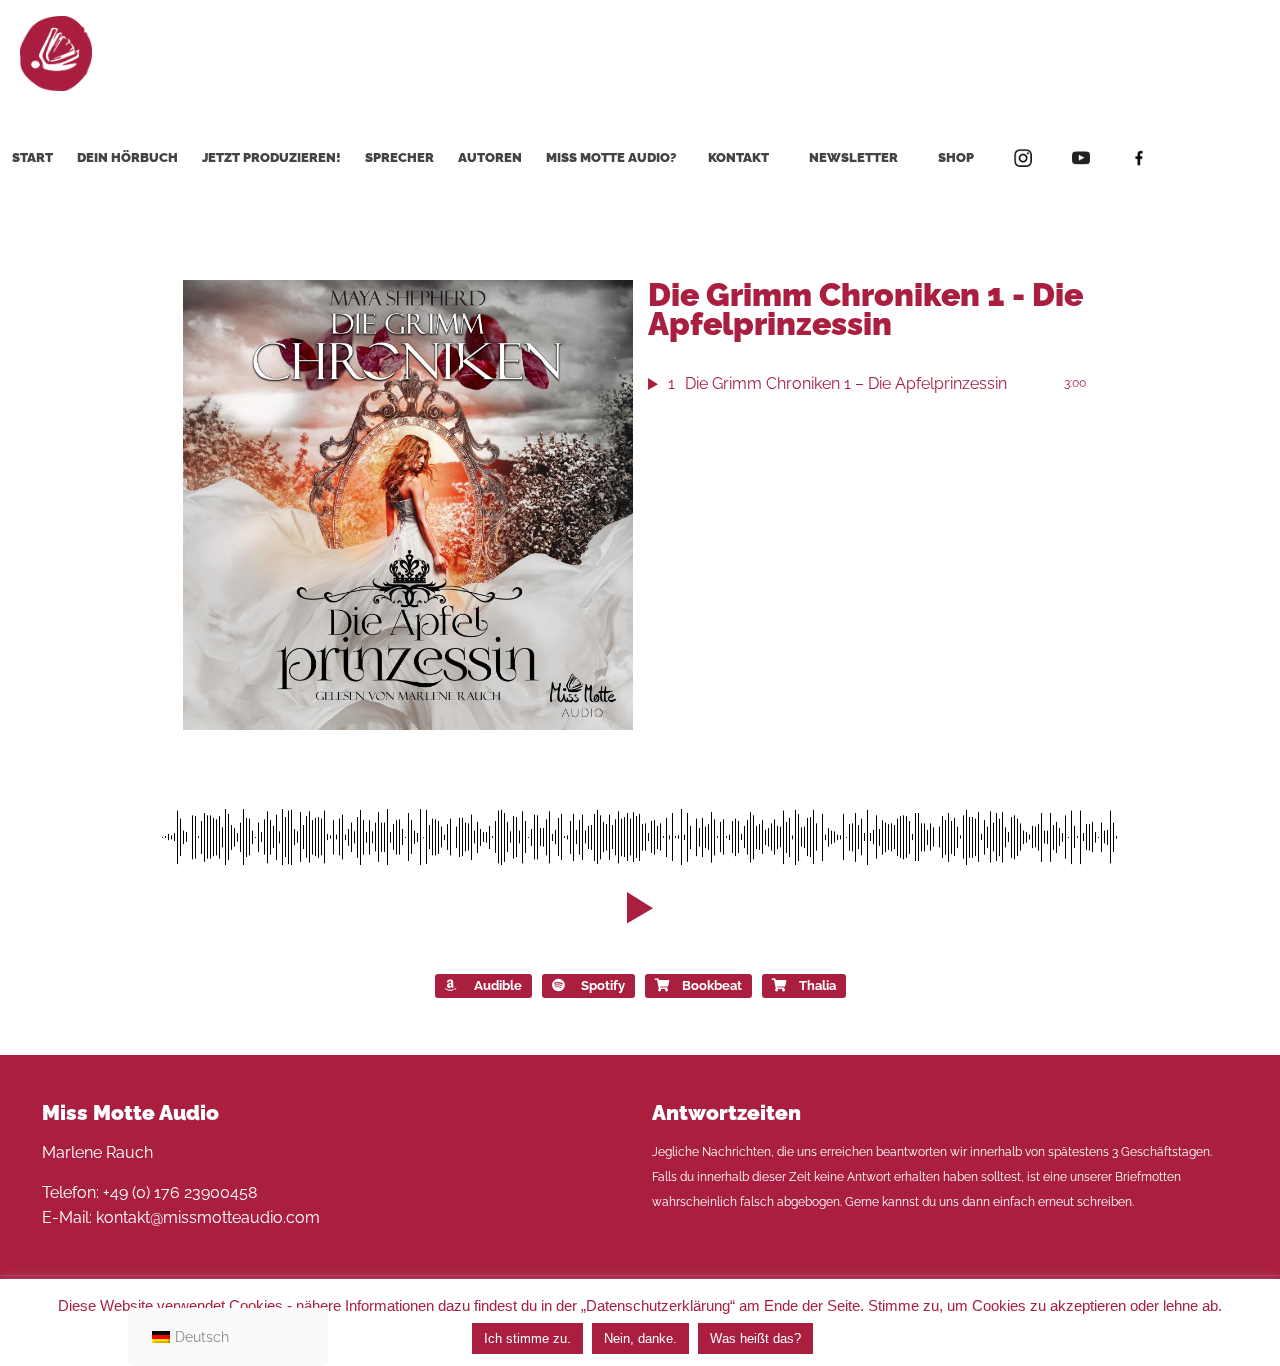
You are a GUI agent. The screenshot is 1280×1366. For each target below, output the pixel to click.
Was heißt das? (755, 1338)
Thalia (817, 985)
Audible (498, 985)
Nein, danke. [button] (640, 1338)
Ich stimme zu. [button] (527, 1338)
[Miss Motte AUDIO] (56, 52)
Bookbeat (712, 985)
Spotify (603, 985)
